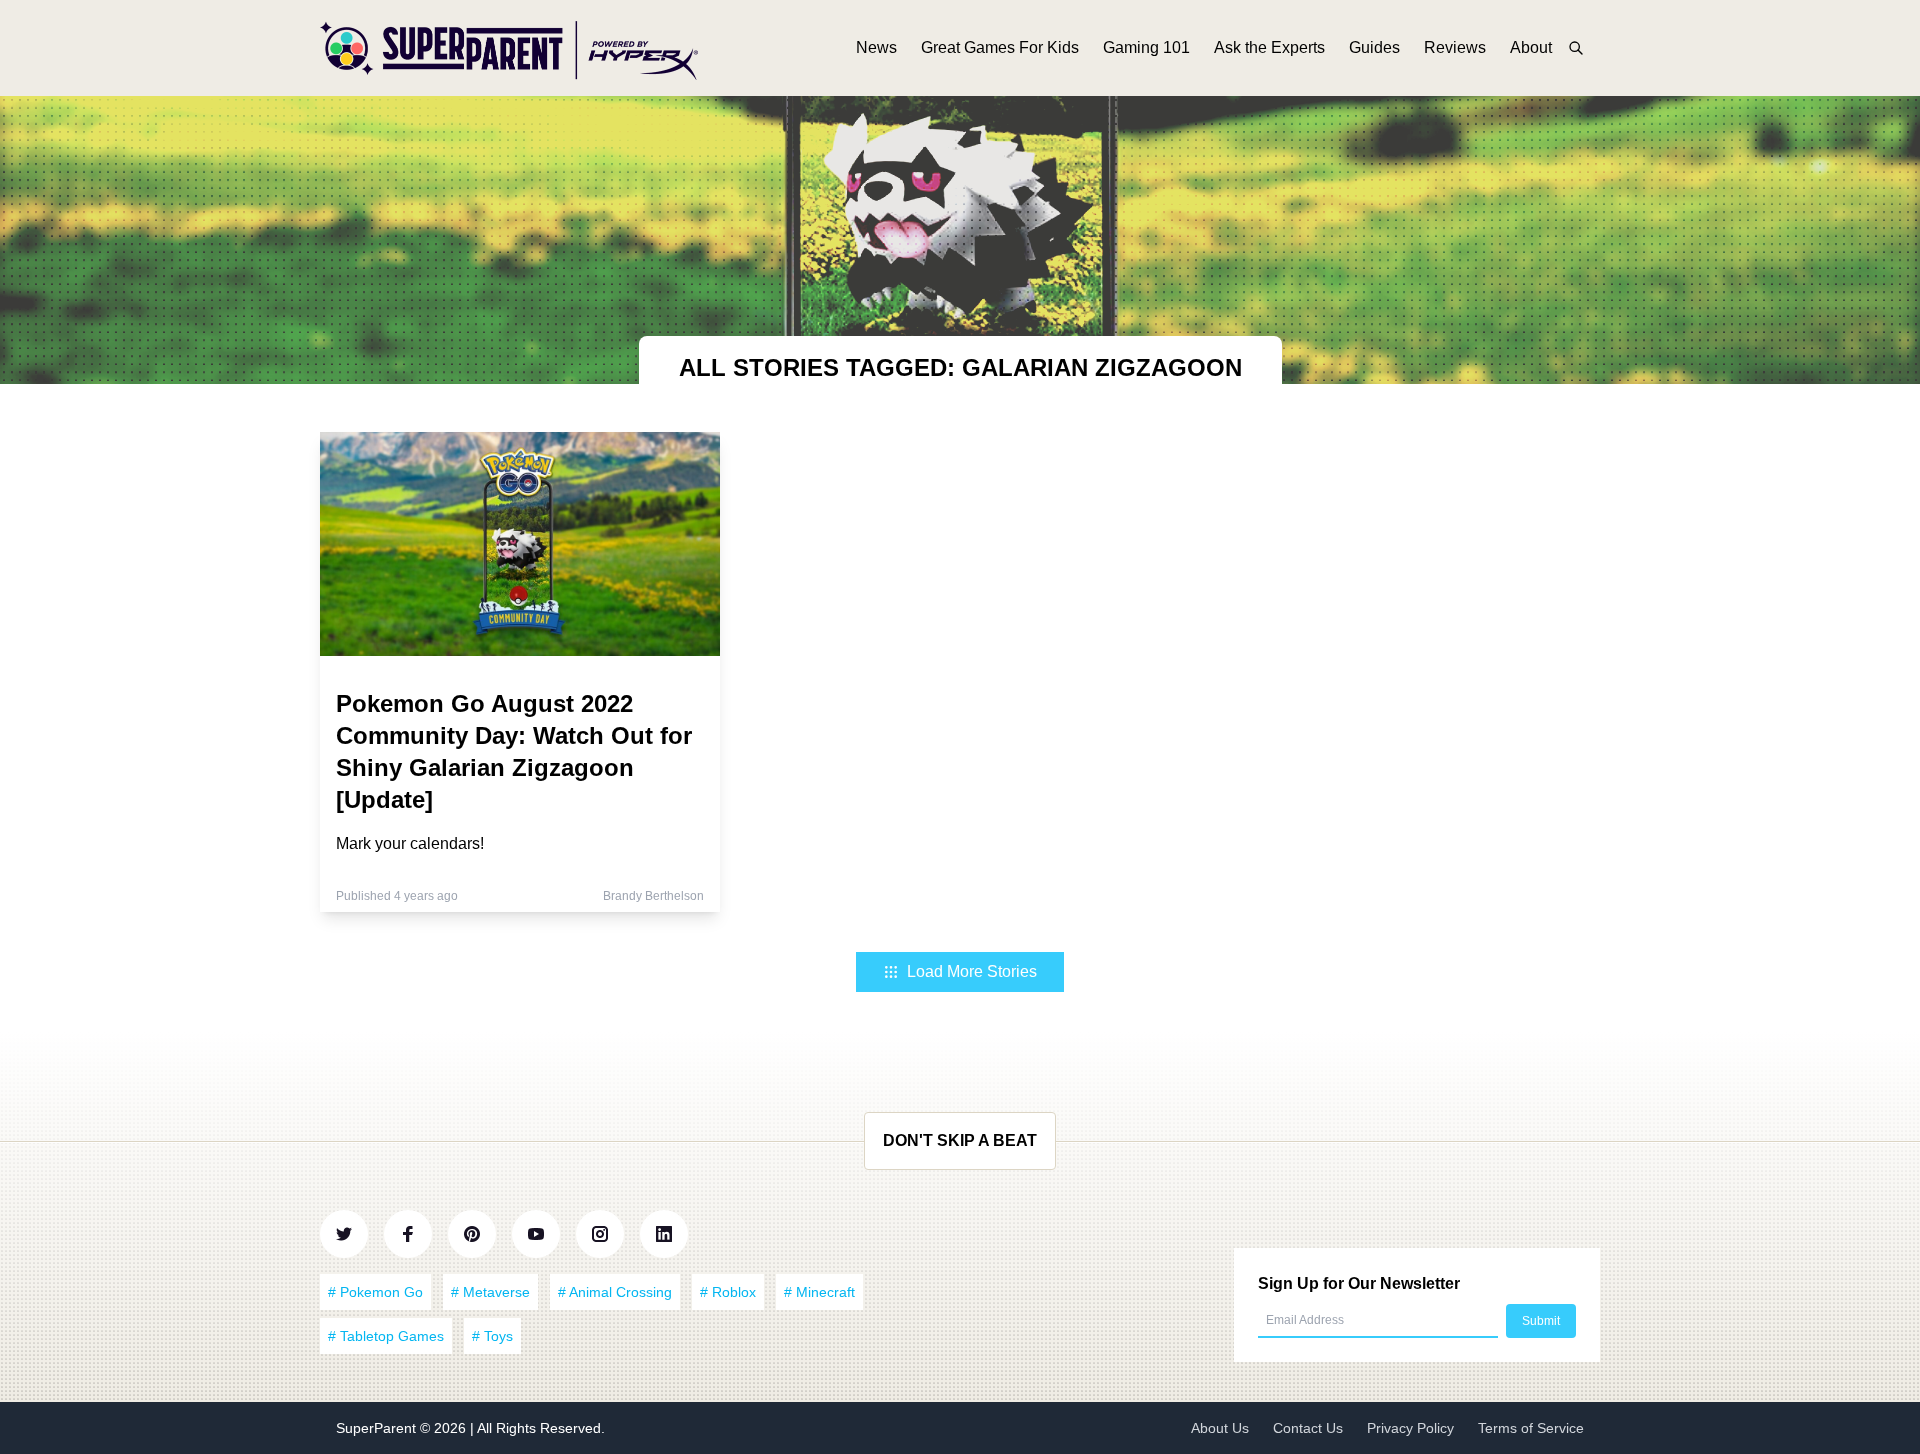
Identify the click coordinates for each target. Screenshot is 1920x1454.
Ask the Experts (1269, 47)
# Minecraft (819, 1292)
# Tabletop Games (386, 1336)
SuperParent (378, 1428)
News (876, 47)
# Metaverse (490, 1292)
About (1531, 47)
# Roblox (728, 1292)
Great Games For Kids (1000, 47)
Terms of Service (1531, 1428)
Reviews (1455, 47)
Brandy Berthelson (653, 896)
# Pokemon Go (375, 1292)
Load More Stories (972, 971)
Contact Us (1308, 1428)
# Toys (492, 1336)
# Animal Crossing (615, 1292)
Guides (1374, 47)
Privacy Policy (1410, 1428)
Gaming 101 (1146, 47)
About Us (1220, 1428)
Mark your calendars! (410, 843)
